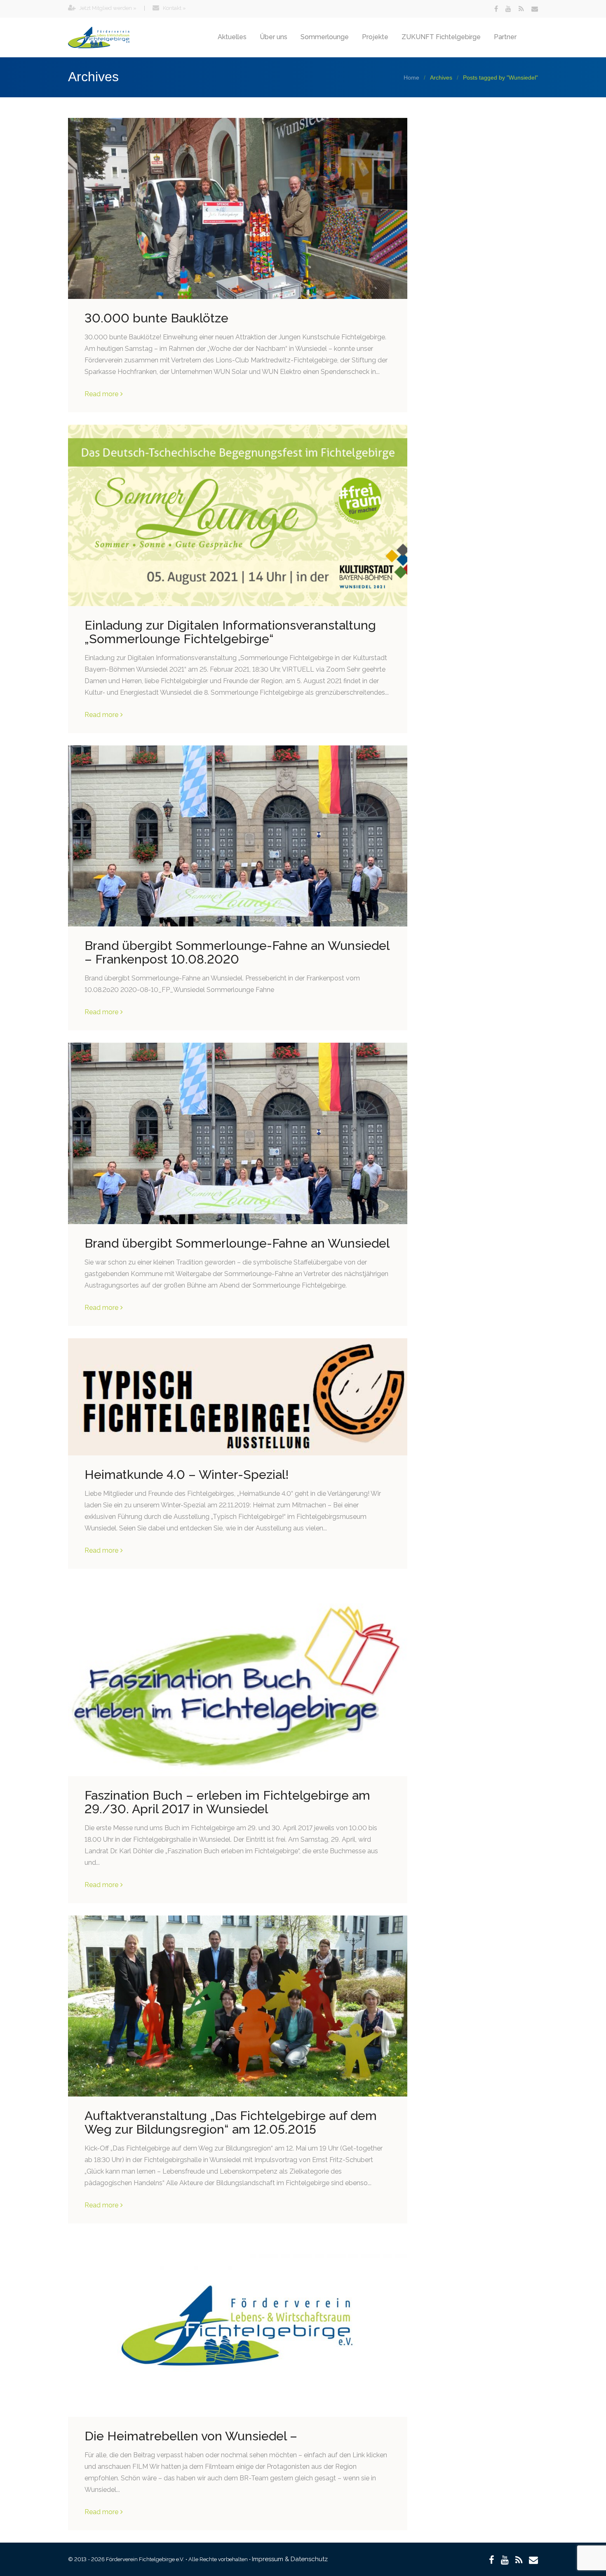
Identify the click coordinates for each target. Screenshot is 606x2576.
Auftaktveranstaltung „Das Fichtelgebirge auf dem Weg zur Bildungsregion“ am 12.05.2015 (231, 2122)
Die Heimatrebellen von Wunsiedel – (191, 2436)
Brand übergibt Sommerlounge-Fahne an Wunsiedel (237, 1243)
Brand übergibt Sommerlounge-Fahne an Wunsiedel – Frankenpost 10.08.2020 (237, 952)
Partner (505, 37)
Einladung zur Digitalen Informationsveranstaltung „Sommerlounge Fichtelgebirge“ (230, 632)
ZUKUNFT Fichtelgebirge (441, 37)
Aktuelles (232, 37)
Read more (101, 394)
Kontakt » (174, 8)
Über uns (274, 37)
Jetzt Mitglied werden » (107, 8)
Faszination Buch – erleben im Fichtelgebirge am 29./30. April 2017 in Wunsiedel (227, 1802)
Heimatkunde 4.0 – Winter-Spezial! (187, 1475)
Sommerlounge (325, 37)
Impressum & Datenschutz (290, 2559)
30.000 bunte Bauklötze (156, 318)
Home (411, 78)
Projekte (375, 37)
